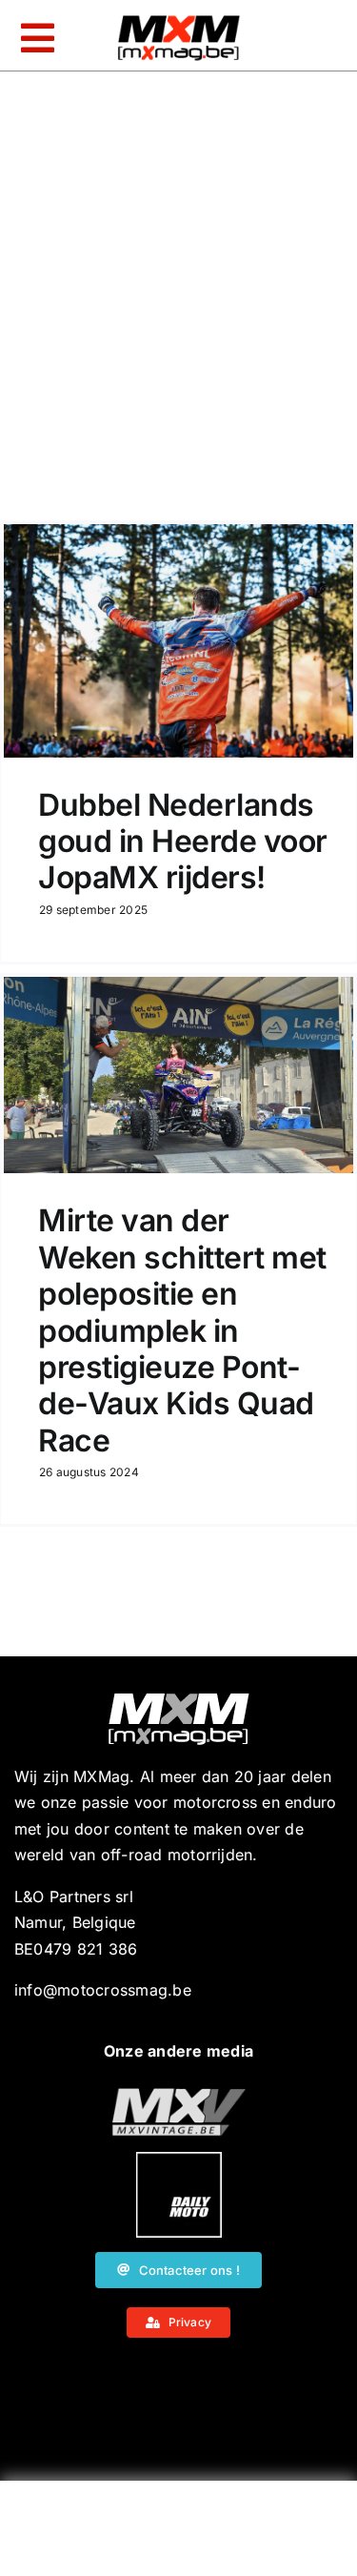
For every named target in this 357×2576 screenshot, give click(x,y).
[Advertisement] (179, 2533)
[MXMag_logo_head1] (179, 20)
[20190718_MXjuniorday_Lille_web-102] (179, 2160)
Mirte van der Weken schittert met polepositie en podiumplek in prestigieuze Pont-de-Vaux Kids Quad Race (182, 1330)
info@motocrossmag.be (103, 1990)
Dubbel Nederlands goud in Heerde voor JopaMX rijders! (183, 842)
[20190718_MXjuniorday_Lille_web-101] (179, 2096)
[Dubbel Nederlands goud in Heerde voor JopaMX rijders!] (178, 641)
